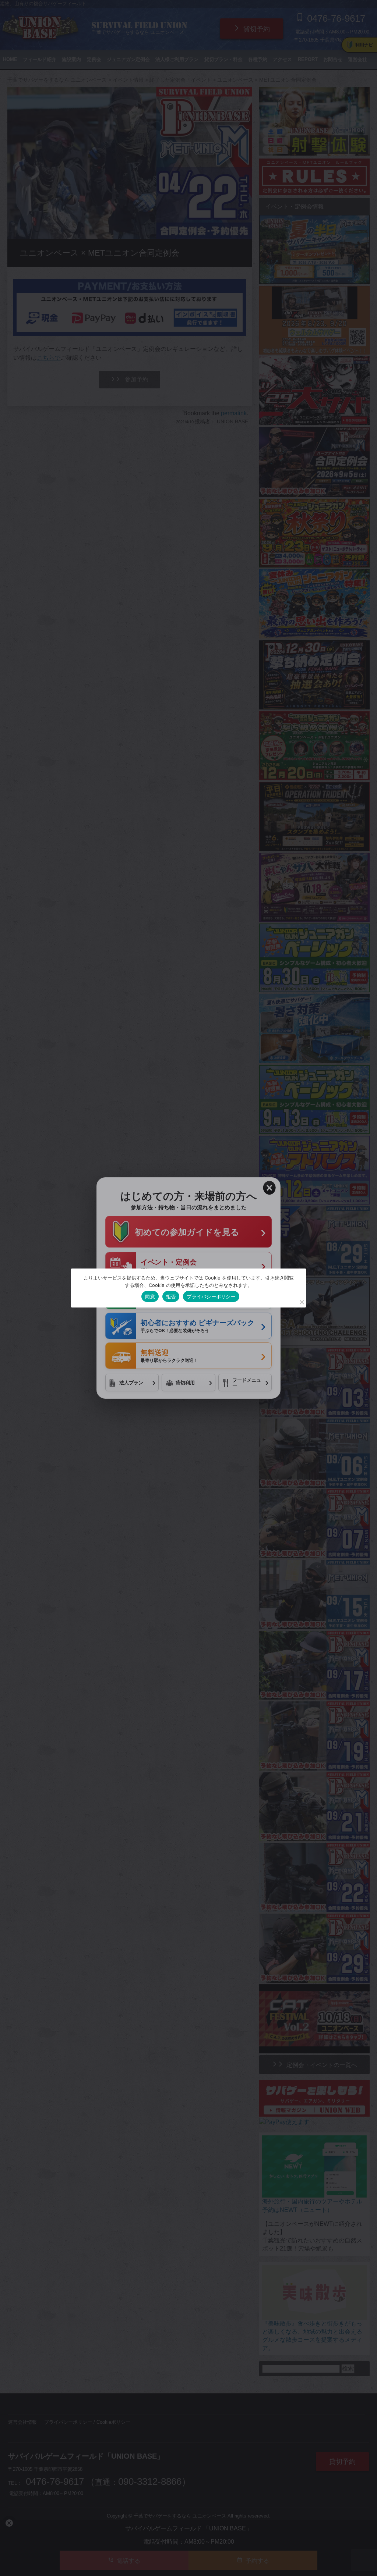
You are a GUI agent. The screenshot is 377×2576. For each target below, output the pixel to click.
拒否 (171, 1296)
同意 (150, 1296)
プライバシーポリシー (211, 1296)
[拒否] (302, 1302)
